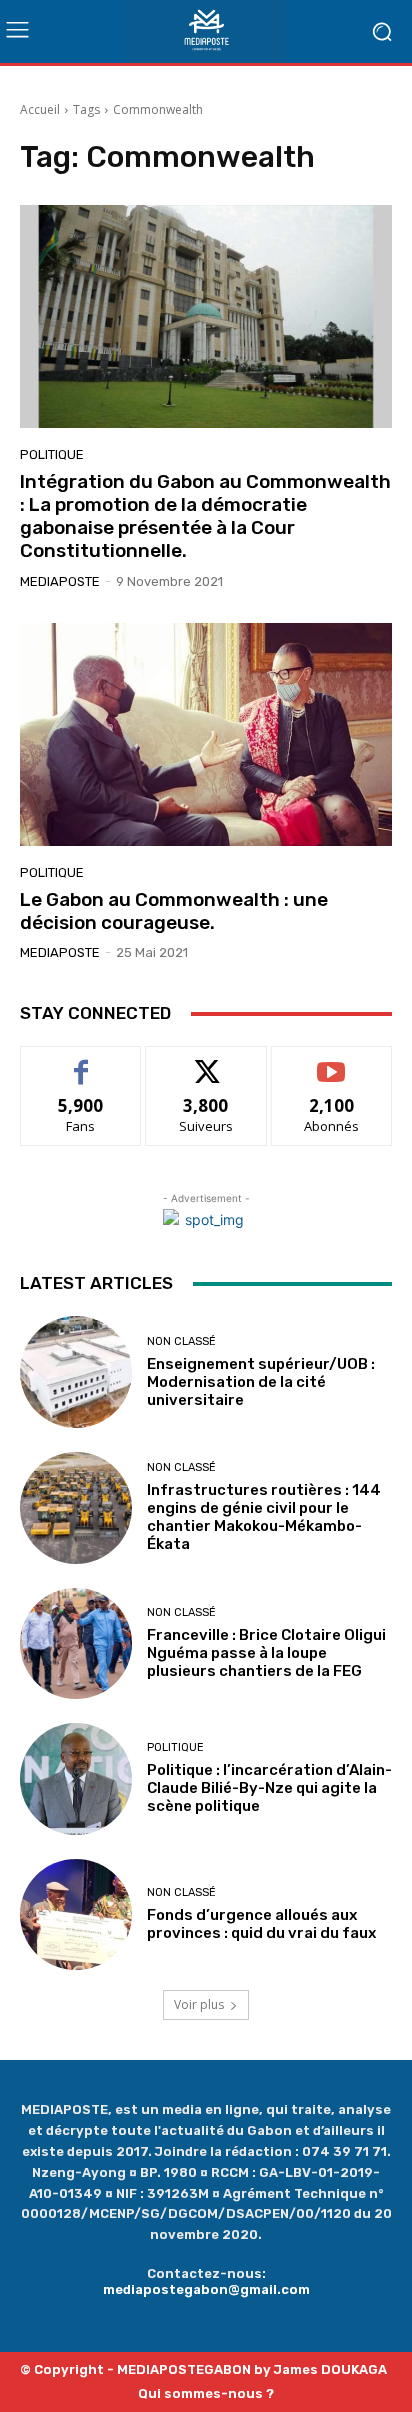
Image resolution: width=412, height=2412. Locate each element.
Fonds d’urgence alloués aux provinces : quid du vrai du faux (264, 1924)
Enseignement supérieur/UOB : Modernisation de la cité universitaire (261, 1382)
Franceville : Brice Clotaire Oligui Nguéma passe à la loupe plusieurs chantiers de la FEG (266, 1653)
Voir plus (199, 2004)
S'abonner (332, 1061)
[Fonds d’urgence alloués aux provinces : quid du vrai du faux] (76, 1915)
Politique (52, 454)
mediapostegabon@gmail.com (206, 2289)
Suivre (206, 1061)
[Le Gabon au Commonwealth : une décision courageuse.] (206, 734)
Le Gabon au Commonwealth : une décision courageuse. (174, 911)
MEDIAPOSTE (60, 581)
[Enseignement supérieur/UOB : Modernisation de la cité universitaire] (76, 1372)
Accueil (40, 109)
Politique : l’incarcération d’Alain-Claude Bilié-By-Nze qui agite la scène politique (269, 1788)
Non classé (181, 1341)
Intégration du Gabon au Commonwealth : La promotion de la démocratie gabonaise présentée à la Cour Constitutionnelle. (205, 515)
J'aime (81, 1061)
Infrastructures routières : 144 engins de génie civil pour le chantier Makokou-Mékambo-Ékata (264, 1517)
